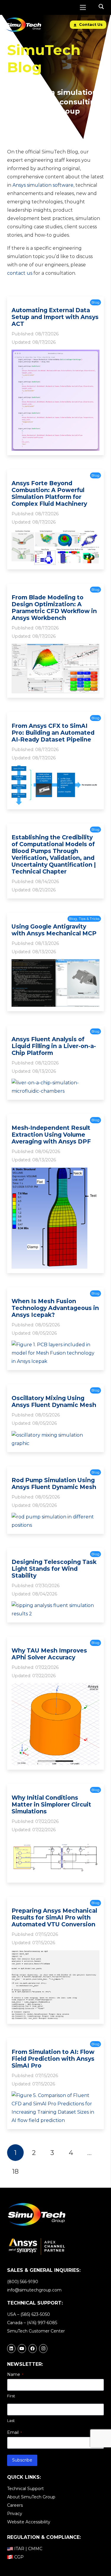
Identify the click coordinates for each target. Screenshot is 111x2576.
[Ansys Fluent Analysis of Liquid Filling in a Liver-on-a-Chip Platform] (55, 1083)
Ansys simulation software (43, 185)
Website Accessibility (29, 2522)
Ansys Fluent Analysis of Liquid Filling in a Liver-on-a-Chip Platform (54, 1046)
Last (11, 2421)
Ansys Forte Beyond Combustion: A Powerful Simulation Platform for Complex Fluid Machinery (49, 493)
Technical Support (25, 2489)
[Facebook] (33, 2349)
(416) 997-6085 (42, 2323)
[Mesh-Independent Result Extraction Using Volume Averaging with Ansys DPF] (55, 1172)
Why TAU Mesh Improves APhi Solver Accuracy (49, 1654)
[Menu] (83, 7)
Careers (15, 2505)
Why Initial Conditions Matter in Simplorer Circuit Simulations (51, 1804)
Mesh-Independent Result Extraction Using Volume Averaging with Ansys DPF (51, 1135)
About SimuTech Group (31, 2497)
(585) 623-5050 (35, 2314)
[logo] (23, 25)
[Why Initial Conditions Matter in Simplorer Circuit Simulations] (55, 1841)
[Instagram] (43, 2349)
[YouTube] (22, 2349)
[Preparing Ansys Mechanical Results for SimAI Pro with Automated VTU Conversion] (55, 1954)
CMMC (35, 2549)
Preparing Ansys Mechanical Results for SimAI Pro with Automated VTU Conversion (54, 1917)
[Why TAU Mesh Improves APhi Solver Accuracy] (55, 1687)
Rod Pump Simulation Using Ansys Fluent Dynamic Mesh (54, 1483)
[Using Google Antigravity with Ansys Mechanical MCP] (55, 963)
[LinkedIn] (11, 2349)
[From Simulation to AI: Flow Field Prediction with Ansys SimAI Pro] (55, 2095)
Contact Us (90, 25)
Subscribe (22, 2460)
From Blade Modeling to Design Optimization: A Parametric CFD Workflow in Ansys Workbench (54, 608)
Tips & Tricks (89, 919)
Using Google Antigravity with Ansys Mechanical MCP (54, 930)
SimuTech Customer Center (36, 2331)
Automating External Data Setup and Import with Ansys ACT (55, 317)
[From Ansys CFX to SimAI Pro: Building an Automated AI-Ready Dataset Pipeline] (55, 769)
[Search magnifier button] (101, 7)
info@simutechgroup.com (34, 2290)
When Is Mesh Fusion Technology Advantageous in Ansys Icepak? (55, 1308)
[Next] (34, 2171)
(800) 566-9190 (23, 2282)
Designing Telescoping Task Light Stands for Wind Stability (54, 1569)
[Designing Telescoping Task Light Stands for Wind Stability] (55, 1605)
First (11, 2396)
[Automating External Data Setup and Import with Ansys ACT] (55, 354)
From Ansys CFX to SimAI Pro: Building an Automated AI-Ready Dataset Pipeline (53, 733)
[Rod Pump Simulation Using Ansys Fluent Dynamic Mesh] (55, 1517)
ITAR (19, 2549)
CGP (19, 2557)
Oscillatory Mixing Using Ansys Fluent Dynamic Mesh (54, 1401)
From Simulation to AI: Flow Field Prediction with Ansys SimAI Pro (53, 2059)
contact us (20, 273)
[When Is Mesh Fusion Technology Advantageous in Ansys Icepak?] (55, 1345)
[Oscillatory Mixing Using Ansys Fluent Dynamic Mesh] (55, 1435)
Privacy (15, 2514)
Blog (95, 302)
